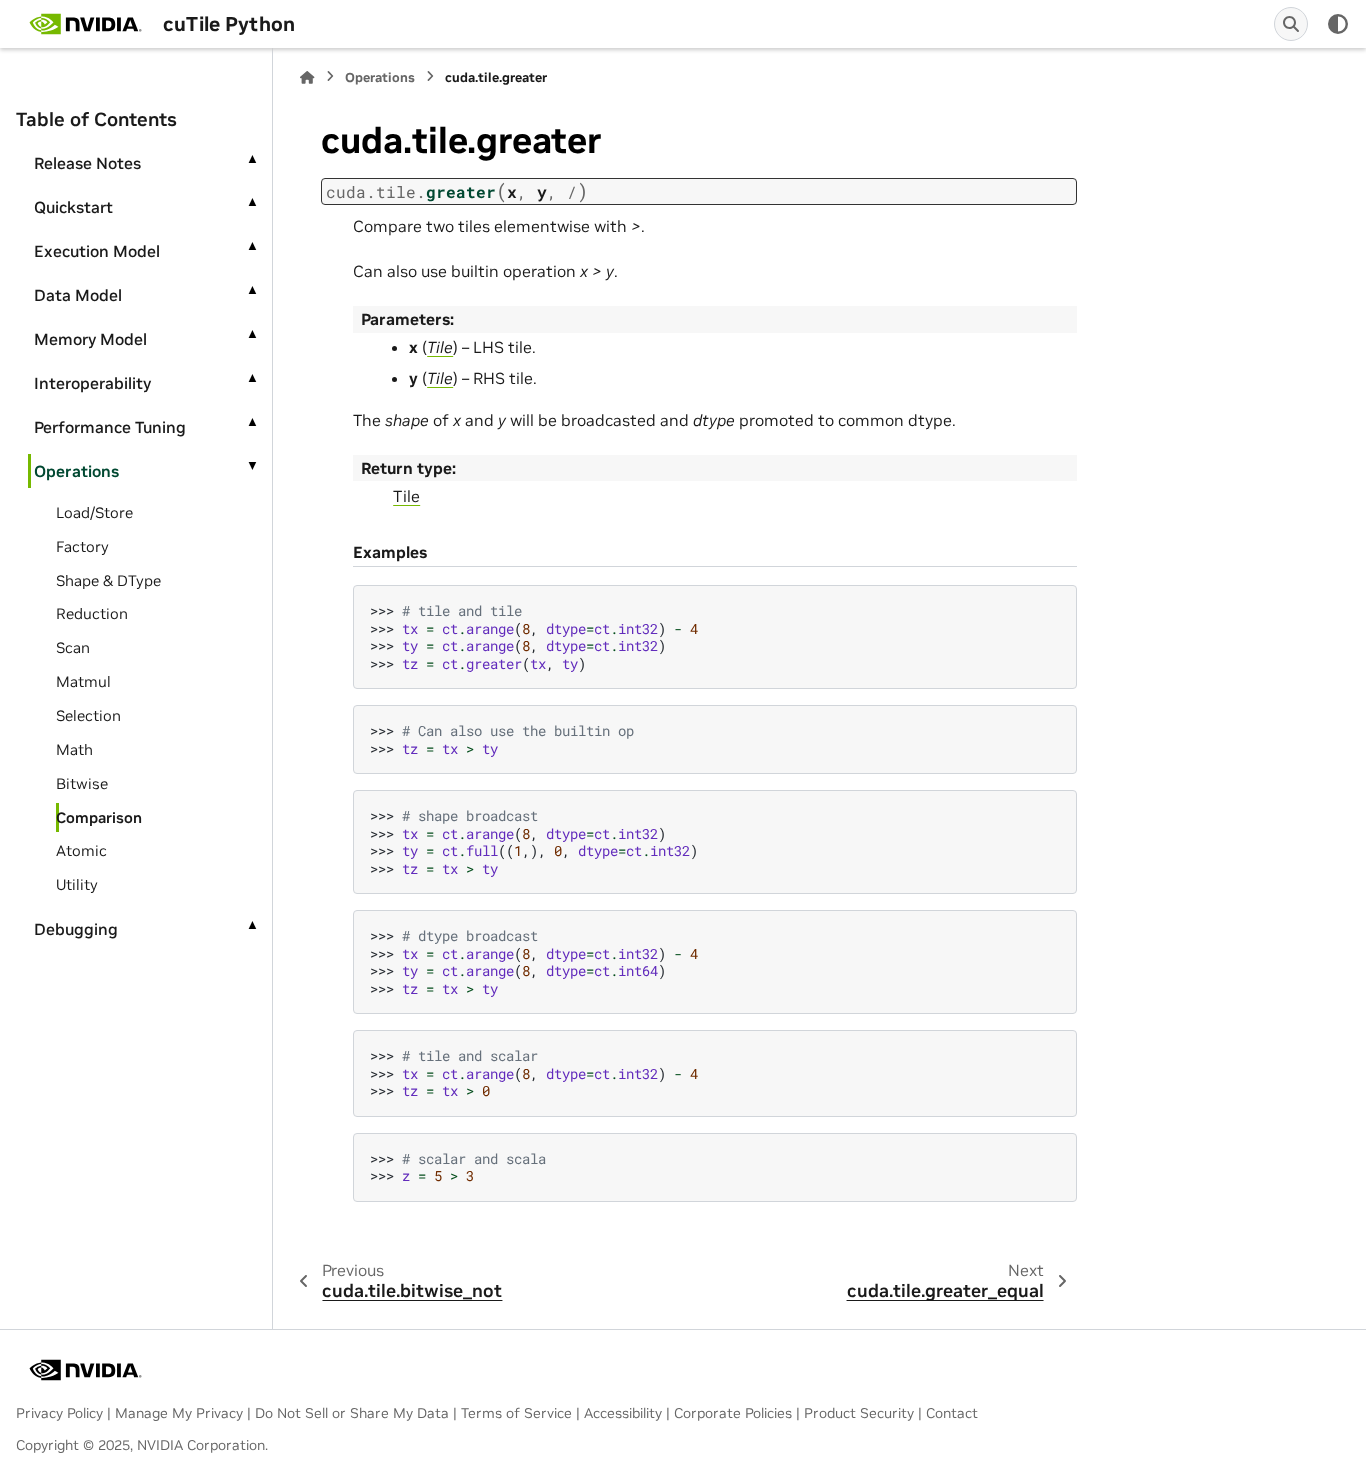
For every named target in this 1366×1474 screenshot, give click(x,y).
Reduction (92, 613)
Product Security (859, 1413)
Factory (82, 546)
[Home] (307, 77)
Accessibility (623, 1413)
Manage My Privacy (179, 1413)
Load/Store (94, 512)
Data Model (78, 295)
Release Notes (87, 163)
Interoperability (92, 383)
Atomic (81, 850)
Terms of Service (516, 1413)
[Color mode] (1338, 24)
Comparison (99, 817)
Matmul (83, 681)
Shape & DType (108, 580)
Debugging (76, 929)
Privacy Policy (59, 1413)
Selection (88, 715)
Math (74, 749)
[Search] (1291, 24)
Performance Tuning (110, 427)
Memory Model (90, 339)
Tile (406, 496)
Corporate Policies (733, 1413)
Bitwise (82, 783)
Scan (73, 647)
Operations (76, 471)
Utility (77, 884)
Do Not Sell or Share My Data (352, 1413)
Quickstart (73, 207)
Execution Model (97, 251)
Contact (952, 1413)
